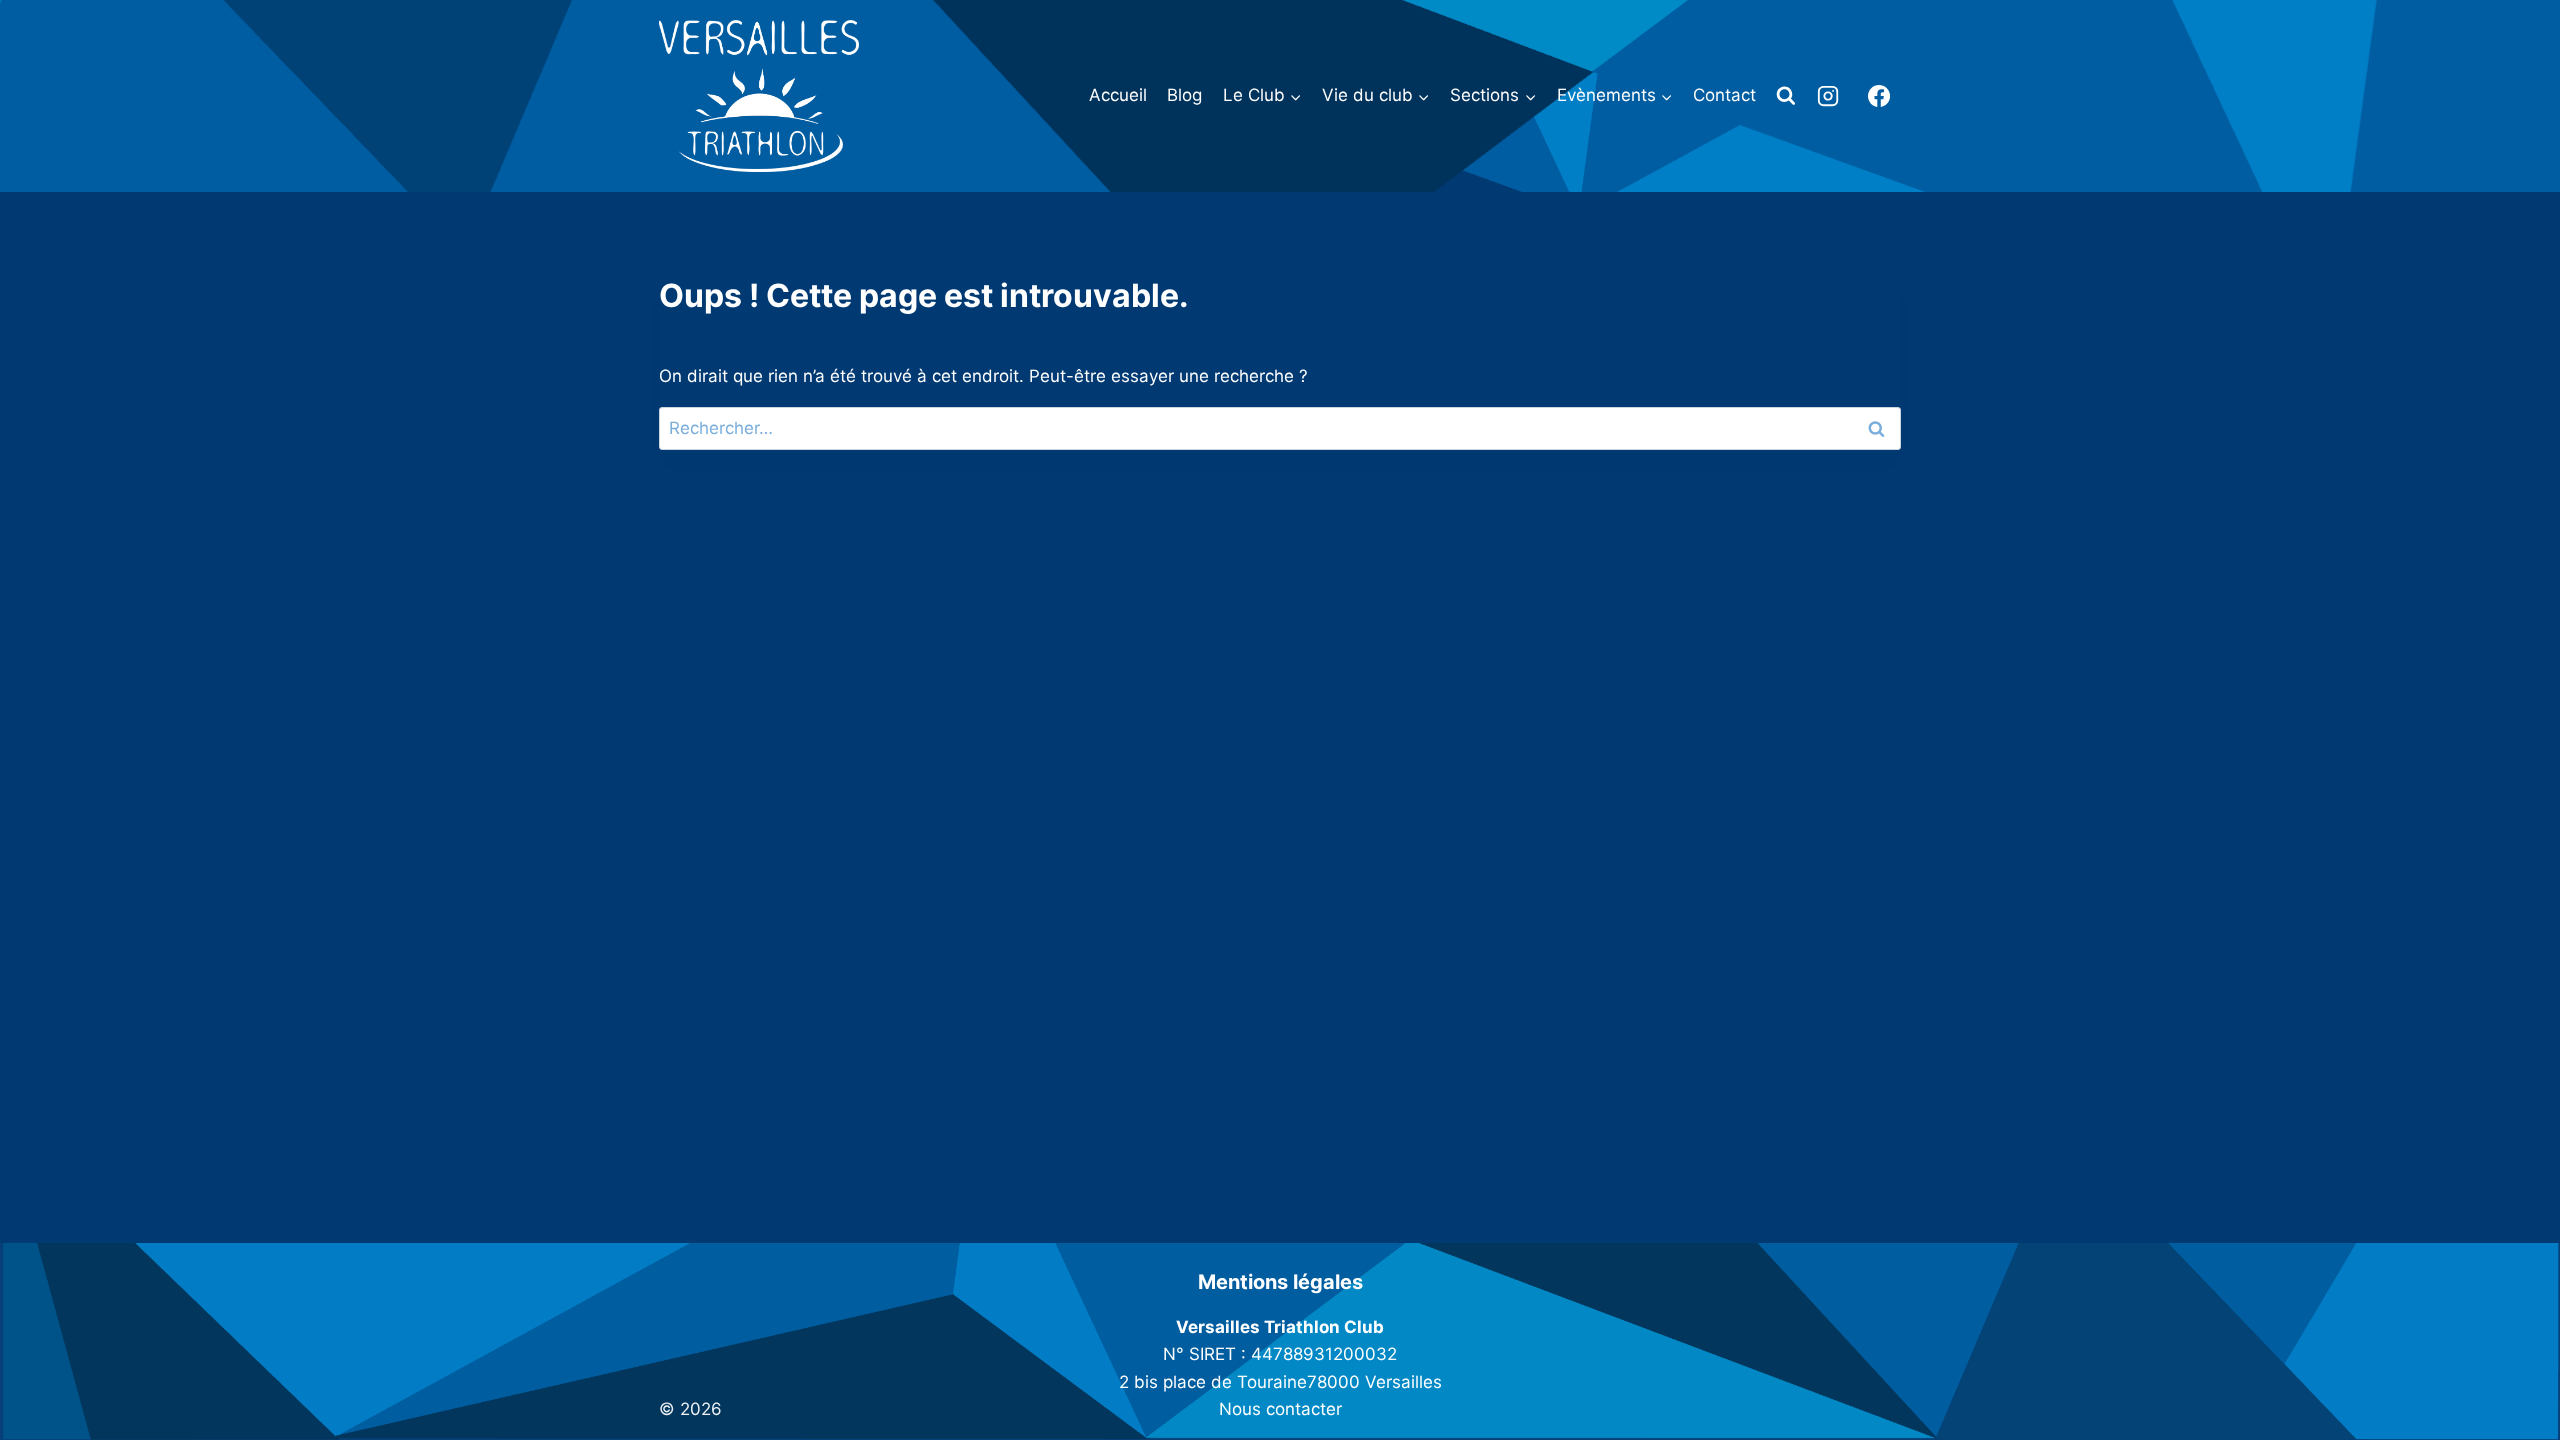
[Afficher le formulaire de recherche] (1786, 96)
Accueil (1118, 95)
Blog (1184, 95)
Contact (1724, 95)
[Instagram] (1828, 96)
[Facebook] (1879, 96)
